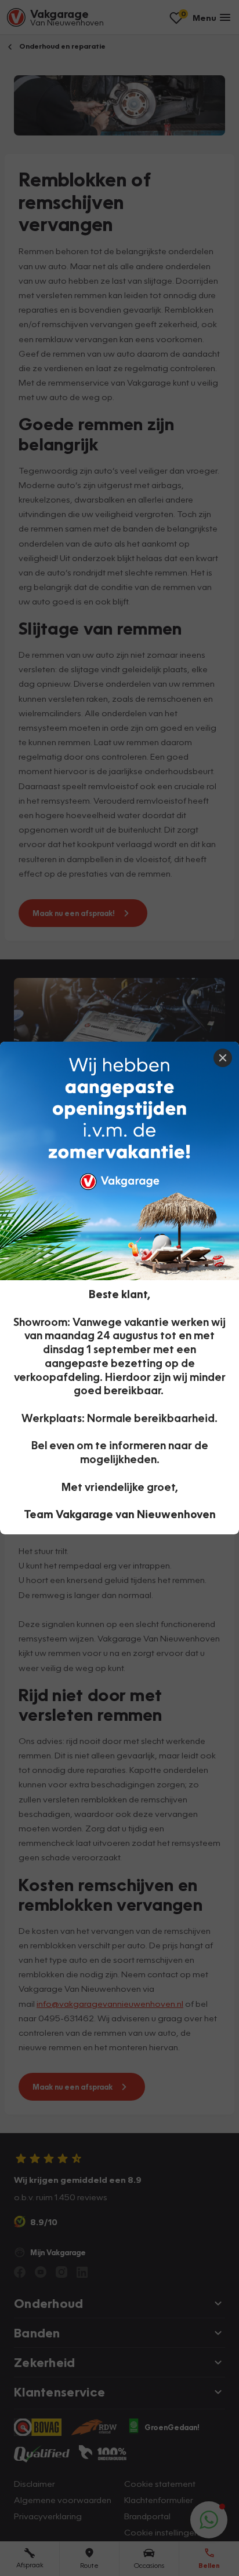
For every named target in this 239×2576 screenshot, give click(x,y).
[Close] (223, 1058)
